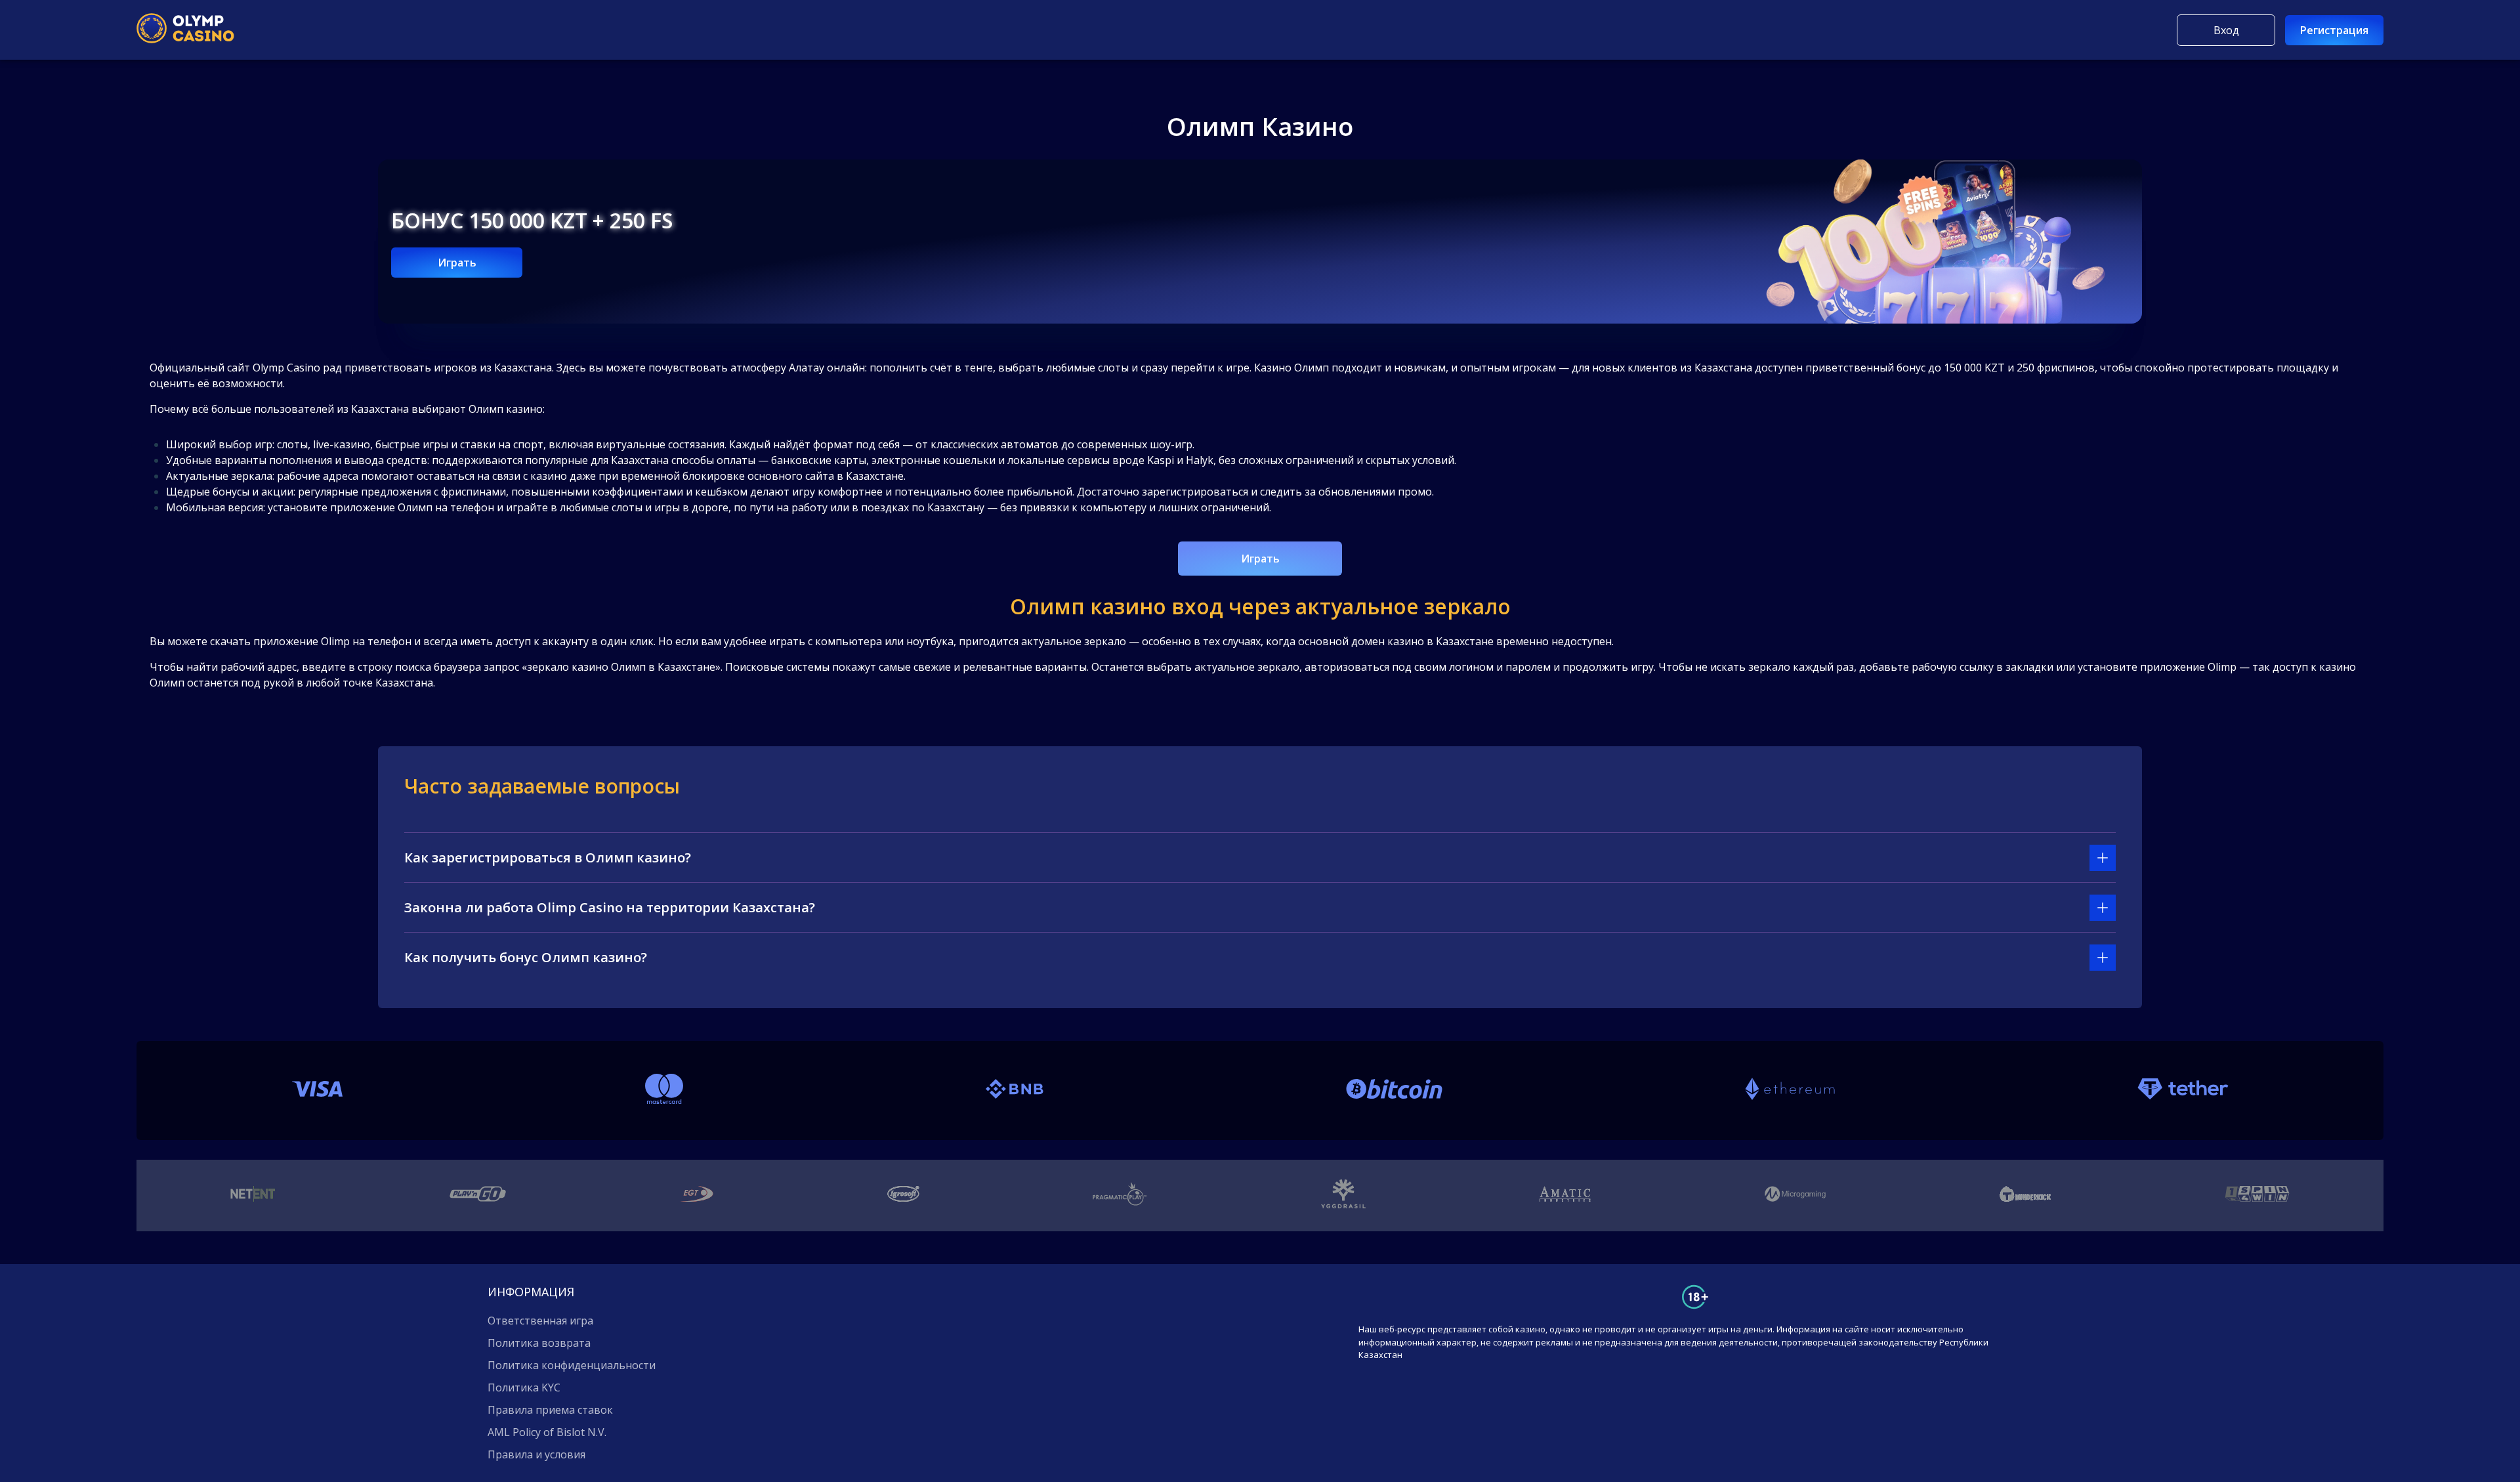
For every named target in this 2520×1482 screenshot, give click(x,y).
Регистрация (2334, 30)
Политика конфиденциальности (572, 1365)
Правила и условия (536, 1454)
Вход (2226, 30)
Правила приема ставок (550, 1410)
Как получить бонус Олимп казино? (526, 957)
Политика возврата (539, 1343)
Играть (457, 263)
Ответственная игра (540, 1321)
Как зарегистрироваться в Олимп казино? (548, 857)
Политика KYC (524, 1387)
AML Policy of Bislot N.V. (547, 1432)
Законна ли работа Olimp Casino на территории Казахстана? (610, 907)
